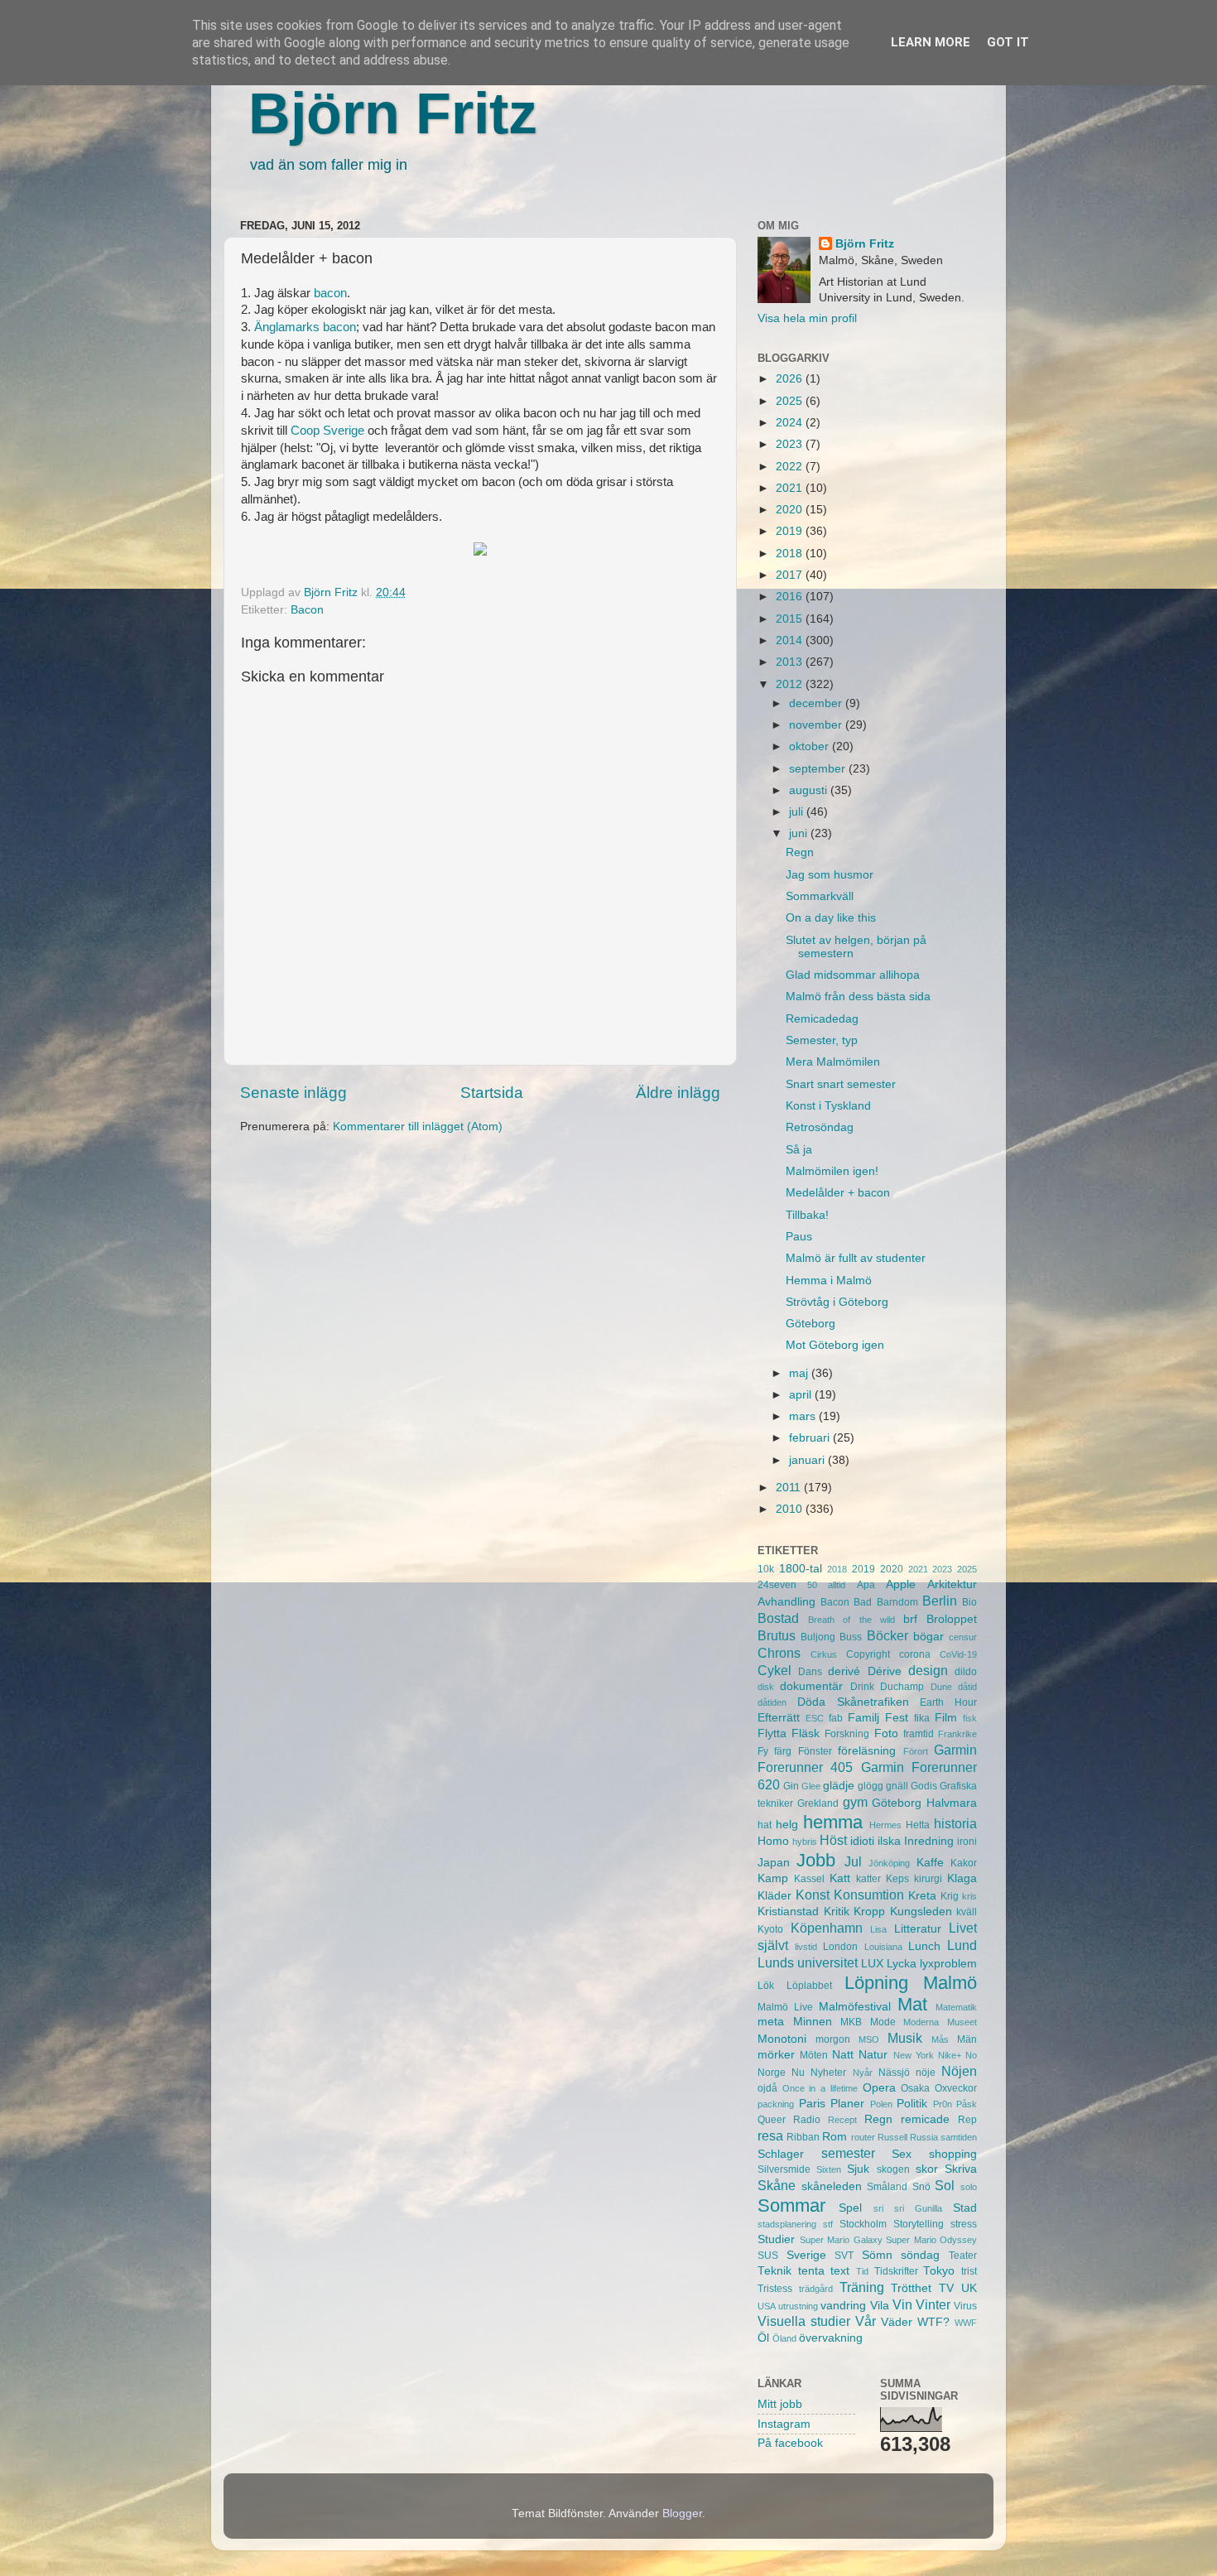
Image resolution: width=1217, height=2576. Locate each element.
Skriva (961, 2169)
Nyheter (828, 2073)
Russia (924, 2137)
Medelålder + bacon (838, 1193)
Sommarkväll (820, 896)
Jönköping (889, 1863)
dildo (966, 1672)
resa (770, 2135)
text (840, 2271)
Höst (833, 1840)
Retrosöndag (820, 1127)
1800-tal (801, 1569)
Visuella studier (804, 2321)
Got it (1008, 42)
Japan (774, 1863)
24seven (777, 1585)
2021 (791, 488)
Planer (847, 2104)
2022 (791, 467)
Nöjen (959, 2071)
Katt (840, 1878)
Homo (773, 1841)
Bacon (307, 610)
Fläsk (806, 1733)
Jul (853, 1861)
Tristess (775, 2289)
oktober (811, 746)
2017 (791, 575)
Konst (813, 1895)
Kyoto (770, 1929)
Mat (912, 2004)
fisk (970, 1718)
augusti (810, 790)
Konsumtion (869, 1895)
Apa (866, 1585)
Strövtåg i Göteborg (837, 1302)
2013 (791, 662)
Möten (814, 2055)
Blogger (682, 2513)
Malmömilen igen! (832, 1171)
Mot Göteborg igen (835, 1345)
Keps (897, 1879)
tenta (811, 2271)
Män (967, 2039)
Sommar (791, 2205)
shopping (953, 2154)
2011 (790, 1488)
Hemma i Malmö (829, 1281)
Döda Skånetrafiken (853, 1702)
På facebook (790, 2443)
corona (915, 1654)
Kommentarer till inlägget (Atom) (418, 1127)
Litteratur (918, 1929)
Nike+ (950, 2055)
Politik (912, 2104)
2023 (791, 444)
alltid (837, 1585)
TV (946, 2288)
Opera (879, 2088)
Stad (965, 2208)
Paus (799, 1237)
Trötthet (911, 2288)
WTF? (933, 2322)
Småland (887, 2187)
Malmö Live (785, 2007)
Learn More (931, 42)
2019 (791, 531)
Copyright (868, 1654)
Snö (921, 2187)
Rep (967, 2120)
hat (765, 1825)
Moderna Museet (940, 2022)
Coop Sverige (327, 431)
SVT (844, 2256)
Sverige (806, 2255)
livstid (806, 1947)
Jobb (816, 1860)
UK (969, 2288)
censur (963, 1637)
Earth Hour (948, 1702)
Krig (950, 1896)
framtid (919, 1734)
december (817, 703)
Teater (963, 2256)
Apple (901, 1584)
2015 (791, 619)
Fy (763, 1751)
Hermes (885, 1825)
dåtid (967, 1687)
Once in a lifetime (820, 2088)
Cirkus (824, 1654)
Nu (798, 2073)
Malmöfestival (855, 2007)
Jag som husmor (830, 875)
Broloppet (952, 1619)
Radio (807, 2120)
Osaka (915, 2088)
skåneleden (832, 2186)
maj (800, 1373)
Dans (810, 1672)
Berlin (940, 1601)
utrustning (798, 2306)
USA (767, 2306)
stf (828, 2224)
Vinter (933, 2304)
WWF (966, 2323)
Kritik (837, 1912)
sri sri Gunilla (908, 2208)
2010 (791, 1509)
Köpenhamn (827, 1928)
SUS (768, 2256)
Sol (945, 2185)
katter (868, 1879)
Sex (902, 2154)
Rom (835, 2137)
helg (787, 1825)
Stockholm (863, 2224)
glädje (839, 1786)
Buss (851, 1637)
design (928, 1670)
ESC (815, 1718)
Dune (941, 1687)
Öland (784, 2338)
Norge (772, 2073)
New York (914, 2055)
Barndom (897, 1602)
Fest (897, 1718)
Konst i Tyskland (828, 1106)
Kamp (773, 1878)
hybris (805, 1842)
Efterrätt (779, 1718)
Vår (866, 2321)
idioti (862, 1841)
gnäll (897, 1786)
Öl (763, 2338)
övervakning (831, 2338)
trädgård (816, 2289)
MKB (851, 2022)
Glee (811, 1786)
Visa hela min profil (807, 318)
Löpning (876, 1983)
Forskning (847, 1734)
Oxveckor (956, 2088)
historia (955, 1823)
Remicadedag (822, 1019)
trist (969, 2271)
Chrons (779, 1653)
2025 (791, 401)
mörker (776, 2055)
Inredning (929, 1841)
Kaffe (930, 1863)
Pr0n (943, 2104)
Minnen (813, 2022)
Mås (940, 2039)
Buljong (818, 1637)
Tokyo (939, 2271)
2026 (791, 379)
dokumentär (811, 1686)
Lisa (878, 1929)
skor (927, 2169)
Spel (850, 2208)
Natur (873, 2055)
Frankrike (957, 1734)
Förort (916, 1751)
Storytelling (919, 2224)
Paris (812, 2104)
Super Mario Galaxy (841, 2240)
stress (964, 2224)
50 (812, 1585)
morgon (833, 2039)
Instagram (784, 2424)
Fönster (815, 1751)
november (817, 725)
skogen (893, 2169)
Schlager (781, 2154)
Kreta (922, 1896)
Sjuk (858, 2169)
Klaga (962, 1878)
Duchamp (902, 1687)
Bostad (778, 1618)
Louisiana (883, 1947)
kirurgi (928, 1879)
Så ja (799, 1150)
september (819, 769)
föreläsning (867, 1751)
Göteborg (811, 1324)
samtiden (959, 2137)
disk (766, 1687)
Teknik (774, 2271)
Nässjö (894, 2073)
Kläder (774, 1896)
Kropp (869, 1912)
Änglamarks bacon (305, 327)
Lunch (924, 1946)
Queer (772, 2120)
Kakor (964, 1863)
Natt (843, 2055)
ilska (889, 1841)
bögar (928, 1637)
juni (800, 833)
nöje (926, 2073)
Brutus (777, 1635)
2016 (791, 597)
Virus (965, 2306)
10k (766, 1569)
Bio (969, 1602)
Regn (800, 852)
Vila (880, 2306)
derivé (844, 1671)
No (971, 2055)
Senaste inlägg (293, 1093)
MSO (869, 2039)
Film (946, 1718)
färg (783, 1751)
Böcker (887, 1635)
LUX (872, 1964)
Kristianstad (788, 1912)
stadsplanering (787, 2224)
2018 (791, 554)
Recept (842, 2120)
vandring (843, 2306)
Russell (892, 2137)
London (840, 1947)
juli (798, 812)
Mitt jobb (780, 2404)
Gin (791, 1786)
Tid (862, 2271)
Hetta (918, 1825)
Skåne (777, 2185)
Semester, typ (822, 1040)
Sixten (829, 2169)
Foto (886, 1733)
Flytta (772, 1733)
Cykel (774, 1670)
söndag (920, 2255)
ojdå (767, 2088)
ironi (967, 1842)
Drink (862, 1687)
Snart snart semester (841, 1084)
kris (969, 1896)
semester (848, 2153)
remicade (925, 2119)
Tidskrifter (896, 2271)
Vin (902, 2304)
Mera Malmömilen (833, 1062)
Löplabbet (809, 1986)
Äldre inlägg (678, 1093)
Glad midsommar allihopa (853, 975)
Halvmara (952, 1803)
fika (922, 1718)
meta (771, 2022)
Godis (924, 1786)
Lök (766, 1986)
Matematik (956, 2007)
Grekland (818, 1803)
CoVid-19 (958, 1654)
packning (776, 2104)
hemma (833, 1822)
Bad (863, 1602)
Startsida (492, 1093)
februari (811, 1438)
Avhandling (786, 1602)
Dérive (885, 1671)
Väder (897, 2322)
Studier (776, 2239)
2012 (791, 684)
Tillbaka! (807, 1215)
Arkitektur (952, 1584)
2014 (791, 640)
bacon (330, 293)
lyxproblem (948, 1964)
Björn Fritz (393, 113)
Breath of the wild (851, 1620)
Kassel (809, 1879)
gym (855, 1802)
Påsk (967, 2104)
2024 (791, 423)
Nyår (863, 2073)
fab (836, 1718)
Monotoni (782, 2039)
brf (910, 1619)
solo (969, 2187)
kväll (967, 1912)
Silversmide (784, 2169)
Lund (962, 1945)
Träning (862, 2287)
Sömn (877, 2255)
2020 (791, 510)
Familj (863, 1718)
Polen (881, 2104)
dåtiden (772, 1702)
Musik (905, 2038)
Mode (883, 2022)
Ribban (803, 2137)
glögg (871, 1786)
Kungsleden (921, 1912)
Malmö (950, 1983)
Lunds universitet (808, 1962)
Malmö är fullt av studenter (856, 1258)
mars (804, 1416)
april (802, 1395)
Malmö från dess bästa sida (858, 997)
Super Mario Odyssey (931, 2240)
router (863, 2137)
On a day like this (831, 918)
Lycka (902, 1964)
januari (808, 1460)
